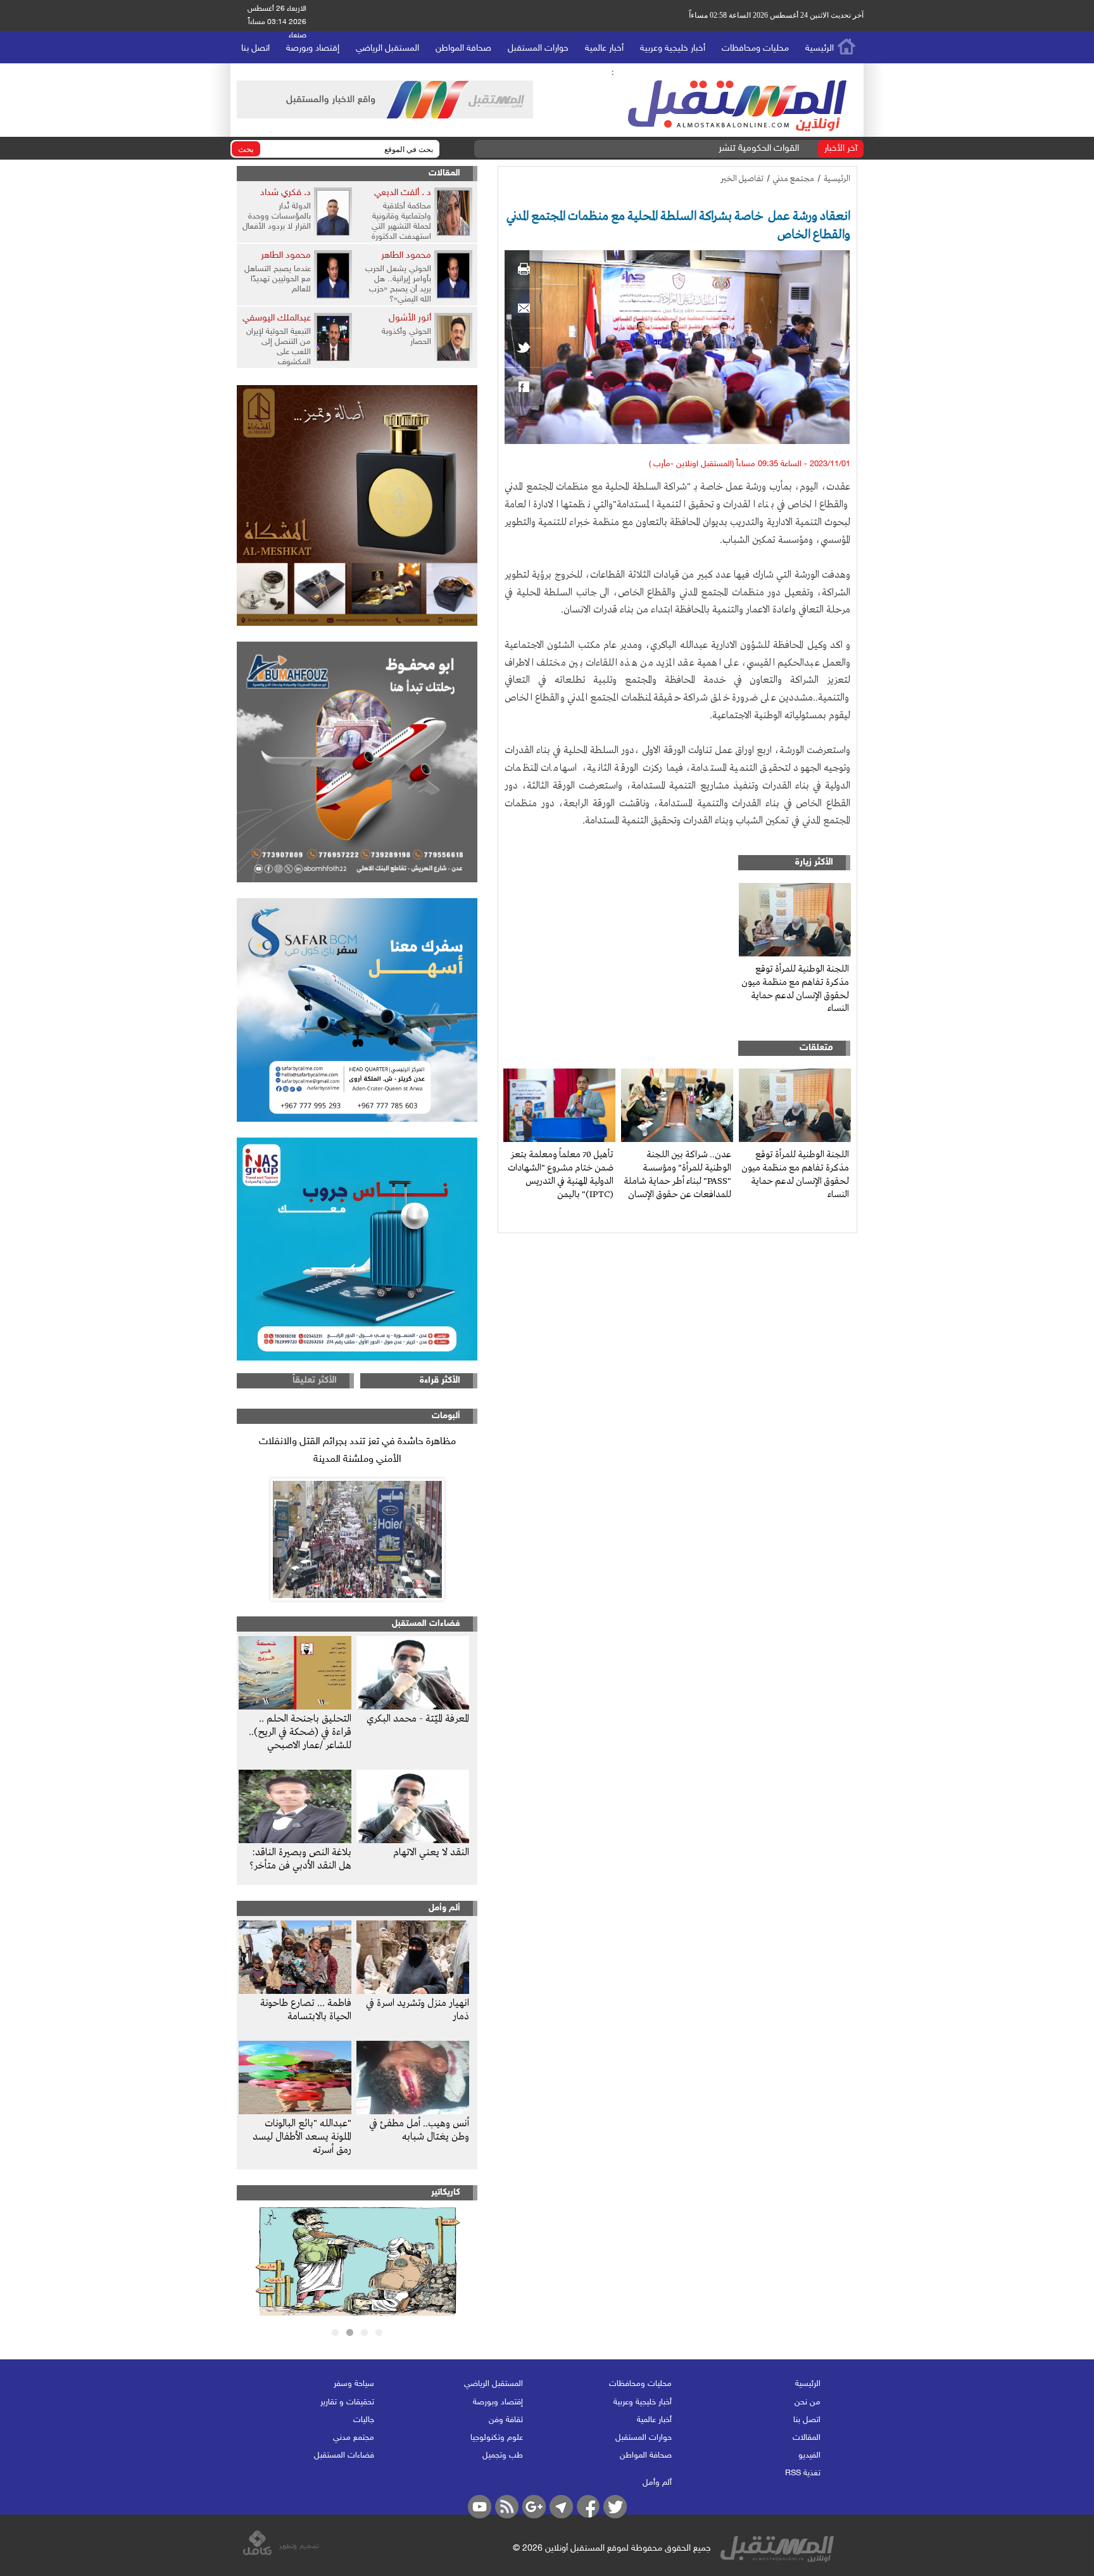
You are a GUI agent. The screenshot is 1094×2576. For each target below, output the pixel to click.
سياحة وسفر (354, 2384)
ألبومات (446, 1416)
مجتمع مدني (794, 179)
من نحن (808, 2402)
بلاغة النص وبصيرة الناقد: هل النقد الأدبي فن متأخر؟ (300, 1859)
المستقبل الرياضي (387, 48)
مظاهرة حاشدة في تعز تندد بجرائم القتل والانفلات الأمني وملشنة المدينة (357, 1451)
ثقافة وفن (506, 2420)
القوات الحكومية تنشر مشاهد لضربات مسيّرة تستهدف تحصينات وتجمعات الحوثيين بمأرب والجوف (617, 149)
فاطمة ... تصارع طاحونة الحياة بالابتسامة (306, 2010)
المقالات (444, 173)
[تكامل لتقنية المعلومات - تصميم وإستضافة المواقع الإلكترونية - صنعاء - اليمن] (281, 2553)
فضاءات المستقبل (426, 1624)
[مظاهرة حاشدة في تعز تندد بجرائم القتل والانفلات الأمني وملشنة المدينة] (357, 1539)
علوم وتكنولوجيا (497, 2438)
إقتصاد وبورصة (313, 48)
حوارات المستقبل (538, 48)
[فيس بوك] (524, 387)
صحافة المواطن (463, 48)
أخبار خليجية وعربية (673, 48)
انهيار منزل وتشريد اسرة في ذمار (418, 2010)
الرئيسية (820, 48)
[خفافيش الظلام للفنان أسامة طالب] (357, 2313)
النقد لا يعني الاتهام (431, 1853)
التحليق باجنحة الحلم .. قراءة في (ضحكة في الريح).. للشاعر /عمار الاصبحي (300, 1732)
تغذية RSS (803, 2473)
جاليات (364, 2420)
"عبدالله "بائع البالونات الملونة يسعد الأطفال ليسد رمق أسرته (302, 2137)
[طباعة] (524, 269)
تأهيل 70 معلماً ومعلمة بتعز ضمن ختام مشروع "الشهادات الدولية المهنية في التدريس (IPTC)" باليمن (561, 1174)
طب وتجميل (503, 2456)
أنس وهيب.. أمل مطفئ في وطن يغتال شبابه (419, 2130)
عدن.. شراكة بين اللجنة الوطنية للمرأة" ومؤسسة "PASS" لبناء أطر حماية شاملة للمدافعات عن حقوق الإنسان (677, 1174)
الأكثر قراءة (440, 1380)
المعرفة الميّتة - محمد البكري (418, 1719)
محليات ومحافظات (755, 48)
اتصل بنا (255, 48)
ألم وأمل (444, 1908)
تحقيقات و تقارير (347, 2402)
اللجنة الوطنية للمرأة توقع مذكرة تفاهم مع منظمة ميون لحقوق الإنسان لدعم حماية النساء (795, 989)
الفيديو (809, 2456)
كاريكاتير (446, 2192)
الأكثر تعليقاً (315, 1380)
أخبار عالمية (604, 48)
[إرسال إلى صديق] (524, 308)
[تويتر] (524, 348)
